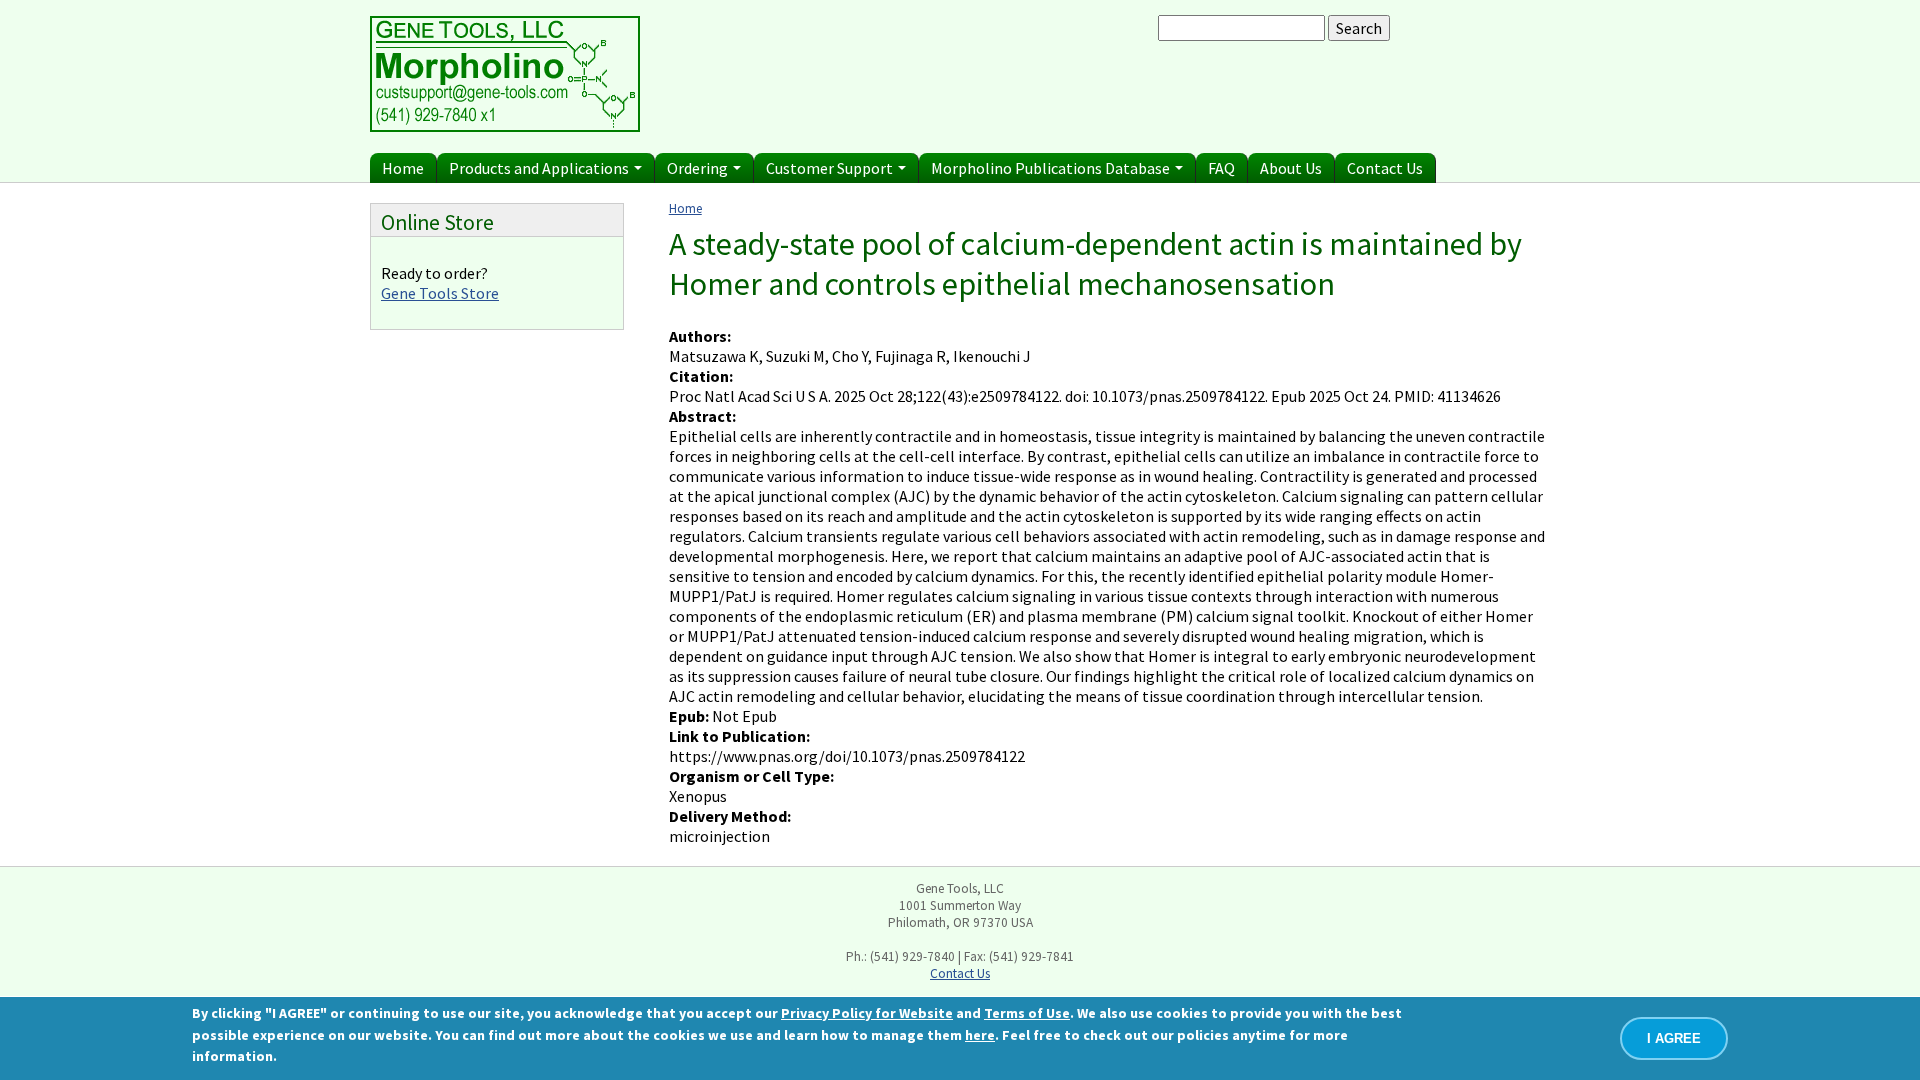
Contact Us (1385, 168)
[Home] (505, 126)
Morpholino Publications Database (1052, 168)
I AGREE (1674, 1038)
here (980, 1035)
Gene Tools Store (440, 293)
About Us (1291, 168)
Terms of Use (1027, 1013)
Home (403, 168)
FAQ (1221, 168)
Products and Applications (540, 168)
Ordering (699, 168)
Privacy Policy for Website (867, 1013)
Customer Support (831, 168)
